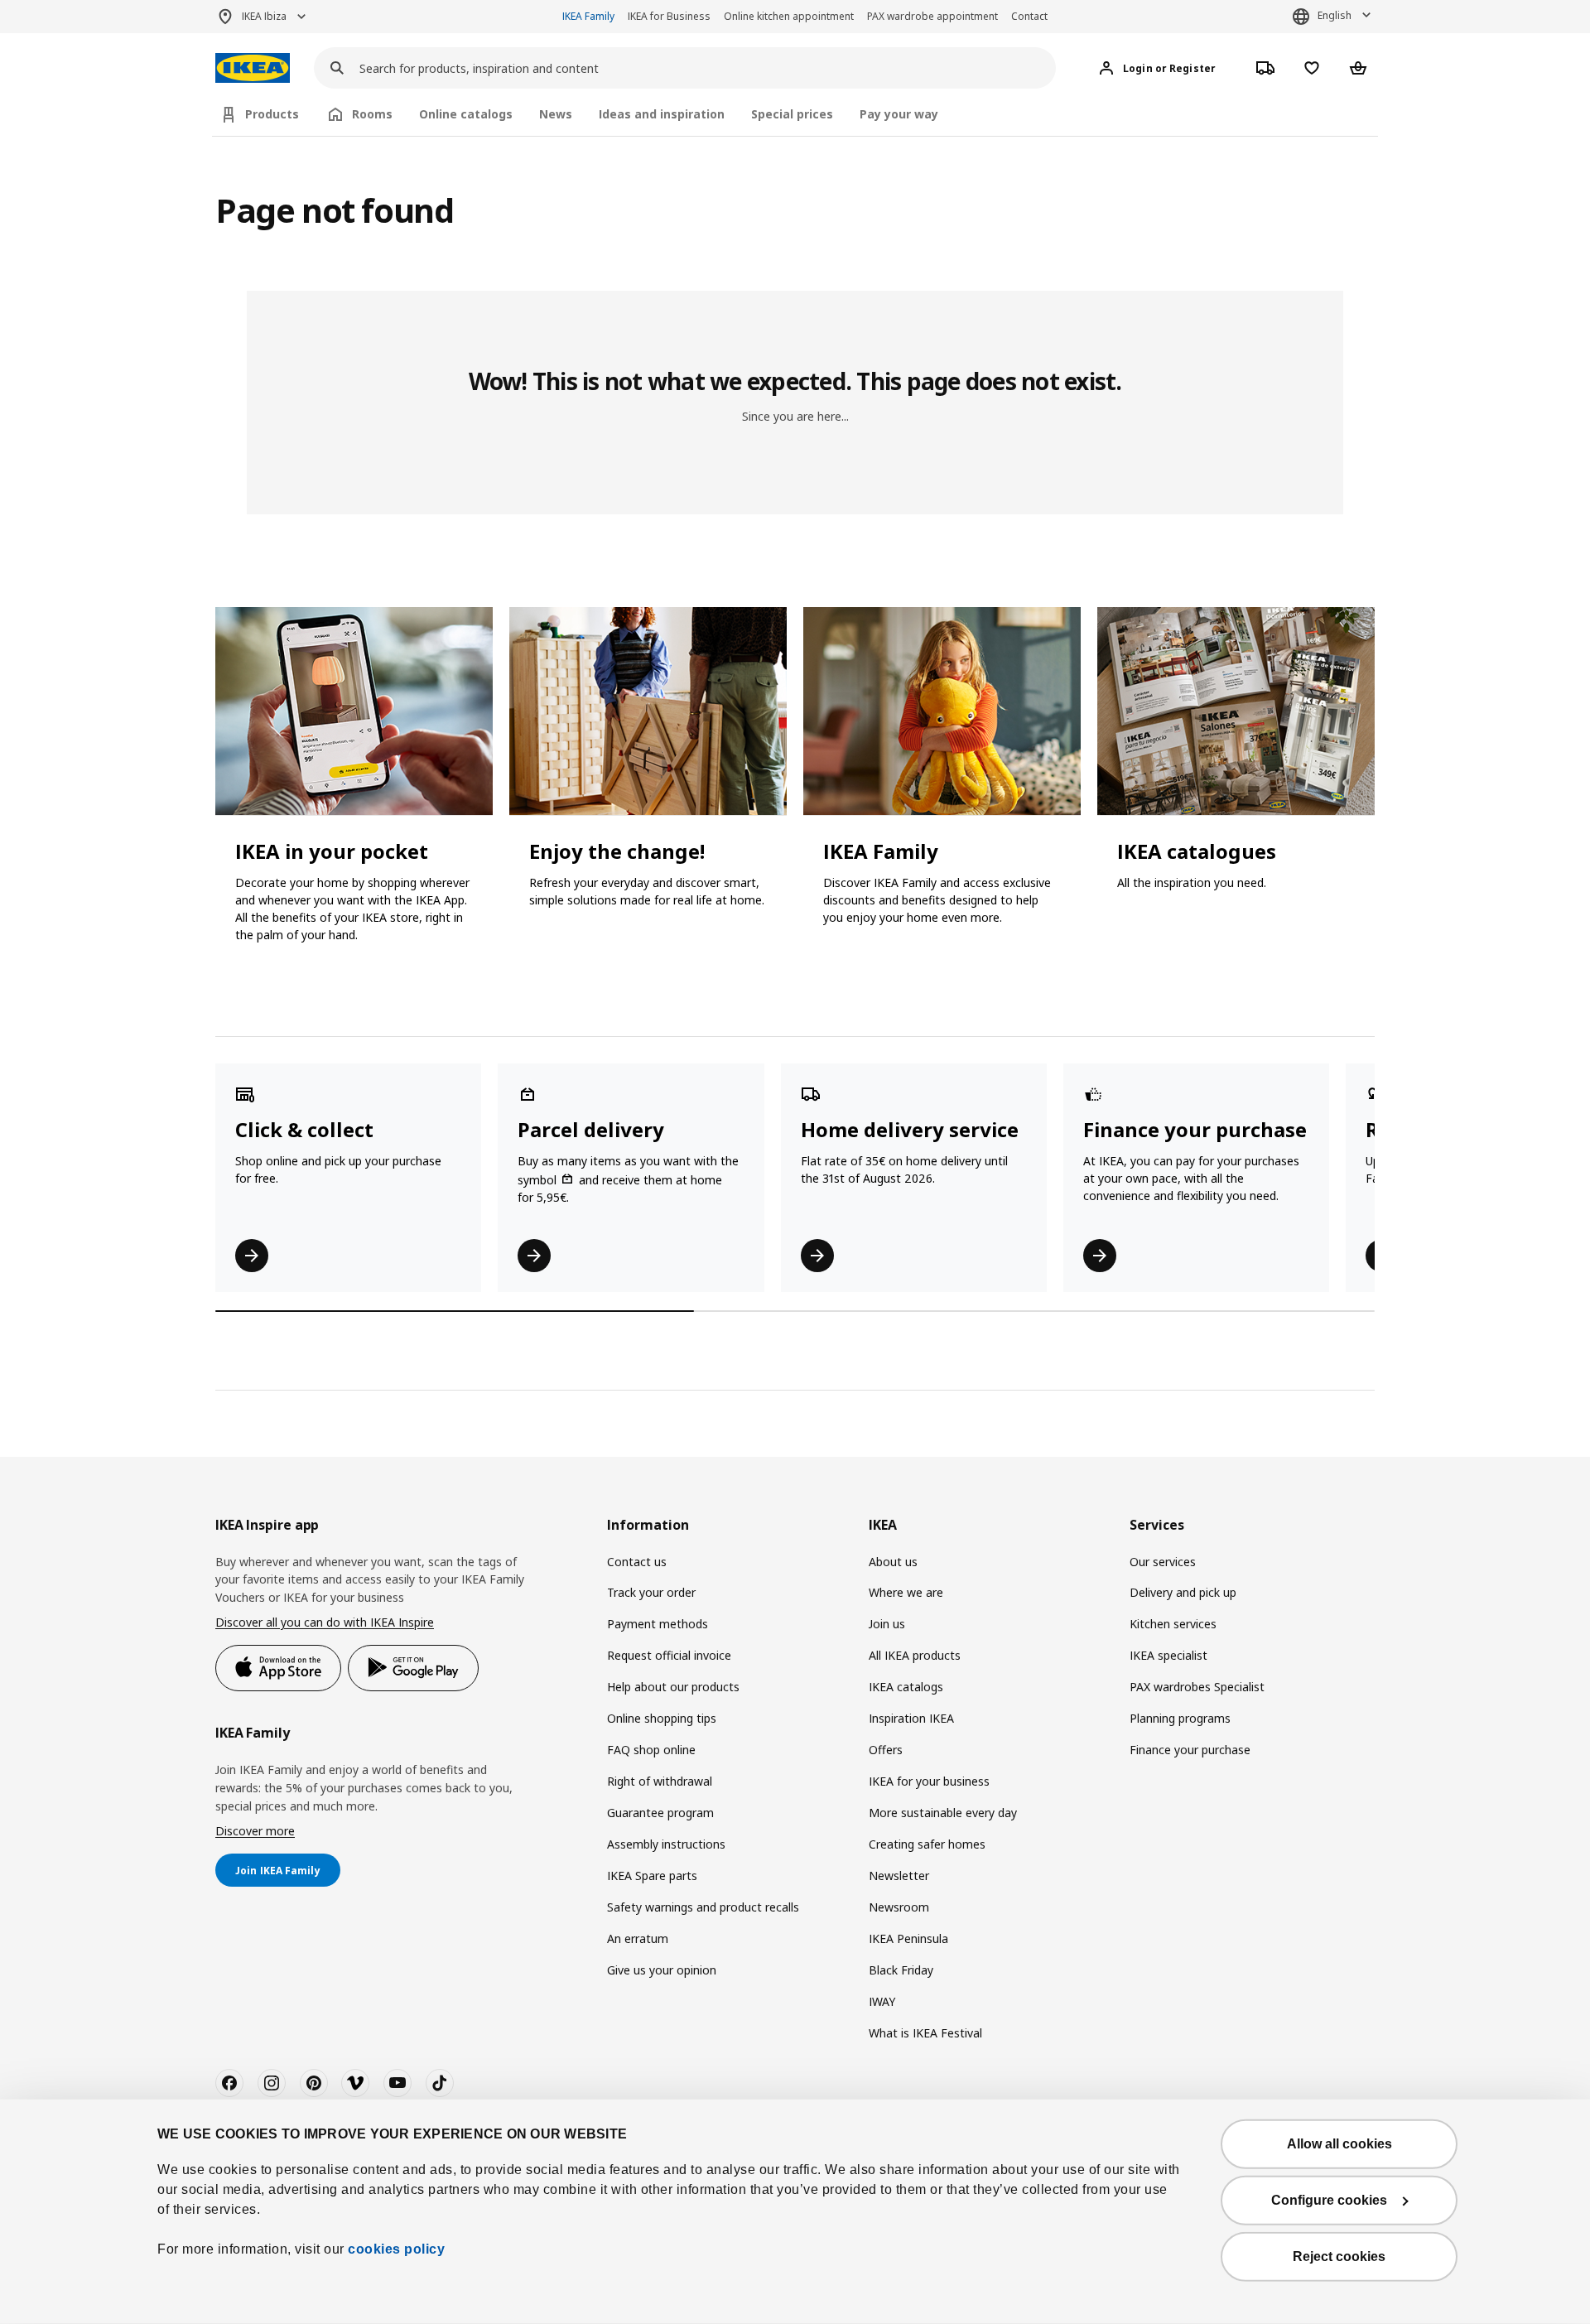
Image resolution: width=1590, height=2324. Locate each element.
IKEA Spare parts (652, 1876)
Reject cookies (1339, 2256)
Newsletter (899, 1876)
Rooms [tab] (372, 114)
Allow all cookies (1339, 2144)
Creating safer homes (927, 1844)
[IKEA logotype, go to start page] (253, 68)
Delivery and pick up (1183, 1592)
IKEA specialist (1168, 1655)
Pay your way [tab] (899, 114)
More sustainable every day (943, 1813)
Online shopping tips (662, 1718)
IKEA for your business (929, 1781)
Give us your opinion (662, 1970)
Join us (887, 1624)
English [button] (1335, 15)
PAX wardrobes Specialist (1197, 1687)
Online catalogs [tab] (466, 114)
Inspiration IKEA (911, 1718)
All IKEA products (915, 1655)
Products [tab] (272, 114)
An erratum (638, 1938)
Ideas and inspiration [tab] (662, 114)
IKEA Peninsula (908, 1938)
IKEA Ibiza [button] (264, 16)
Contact (1029, 16)
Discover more (255, 1831)
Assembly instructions (666, 1844)
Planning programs (1180, 1718)
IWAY (882, 2001)
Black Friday (901, 1970)
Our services (1163, 1562)
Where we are (906, 1592)
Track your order (651, 1592)
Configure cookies (1329, 2200)
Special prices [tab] (792, 114)
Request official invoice (669, 1655)
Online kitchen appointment (789, 16)
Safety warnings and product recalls (703, 1907)
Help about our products (673, 1687)
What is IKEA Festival (925, 2033)
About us (893, 1562)
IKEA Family (588, 16)
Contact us (637, 1562)
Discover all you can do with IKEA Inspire (325, 1622)
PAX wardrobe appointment (932, 16)
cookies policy (396, 2249)
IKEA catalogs (906, 1687)
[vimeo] (355, 2083)
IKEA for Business (669, 16)
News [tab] (556, 114)
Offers (886, 1750)
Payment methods (658, 1624)
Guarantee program (660, 1813)
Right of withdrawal (660, 1781)
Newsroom (899, 1907)
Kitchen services (1173, 1624)
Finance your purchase (1190, 1750)
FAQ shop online (651, 1750)
